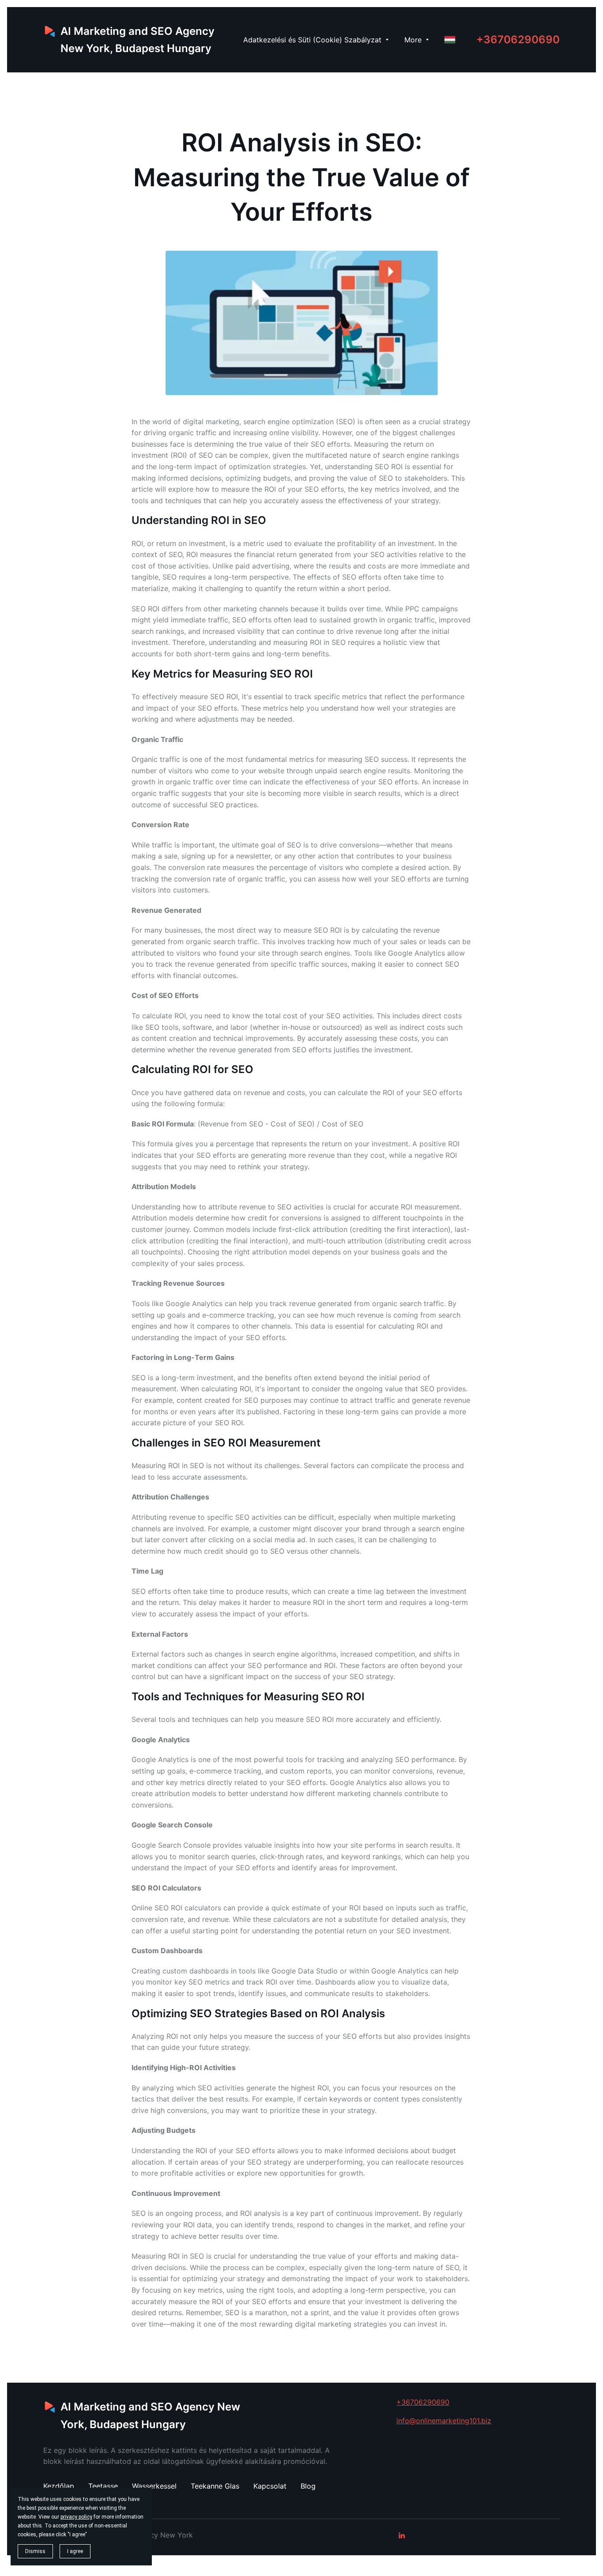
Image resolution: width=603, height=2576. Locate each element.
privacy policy (76, 2517)
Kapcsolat (270, 2486)
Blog (308, 2486)
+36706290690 (518, 40)
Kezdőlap (59, 2486)
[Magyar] (450, 40)
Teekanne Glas (215, 2486)
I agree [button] (75, 2551)
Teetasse (103, 2486)
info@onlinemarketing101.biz (444, 2421)
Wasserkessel (154, 2486)
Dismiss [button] (35, 2551)
